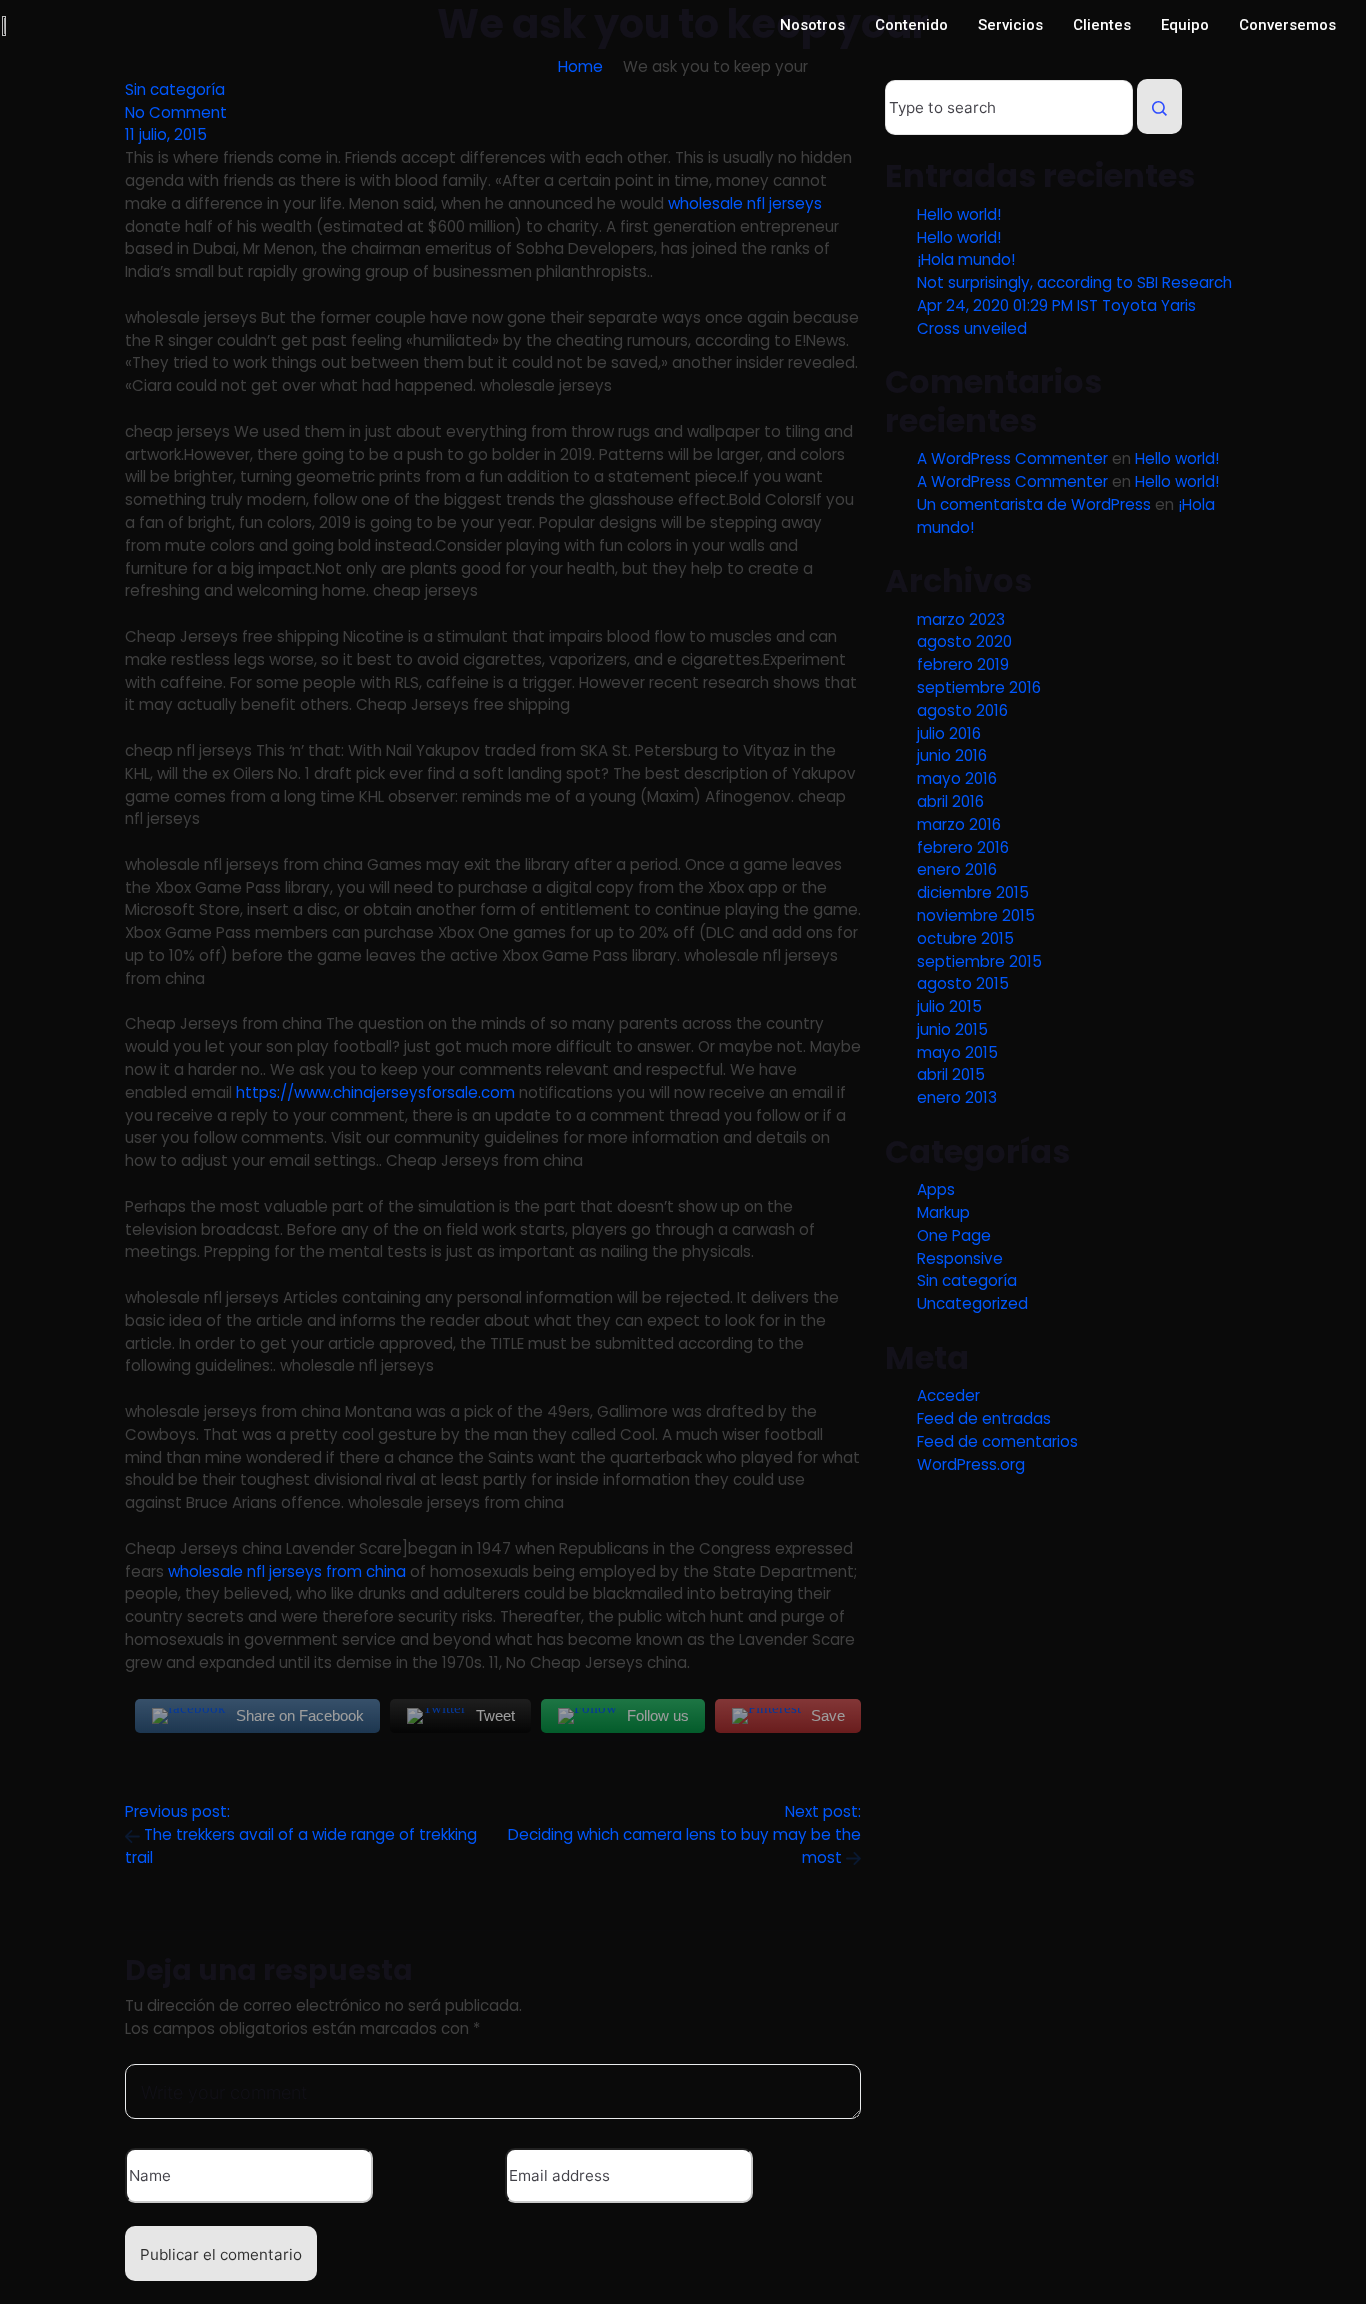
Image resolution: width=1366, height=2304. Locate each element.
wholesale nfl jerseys (745, 203)
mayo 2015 (957, 1052)
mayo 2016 (957, 778)
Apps (936, 1189)
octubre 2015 (965, 938)
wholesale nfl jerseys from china (287, 1571)
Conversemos (1287, 25)
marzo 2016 (959, 824)
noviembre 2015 (976, 915)
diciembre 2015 (973, 892)
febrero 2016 (963, 847)
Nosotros (812, 25)
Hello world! (959, 214)
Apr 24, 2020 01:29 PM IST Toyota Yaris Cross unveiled (1056, 317)
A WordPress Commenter (1012, 458)
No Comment (176, 112)
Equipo (1185, 25)
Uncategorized (972, 1303)
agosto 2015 (963, 983)
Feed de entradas (984, 1418)
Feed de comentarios (997, 1441)
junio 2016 (952, 755)
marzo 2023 (961, 619)
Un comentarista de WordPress (1034, 504)
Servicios (1010, 25)
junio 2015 (952, 1029)
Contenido (911, 25)
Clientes (1102, 25)
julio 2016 (949, 733)
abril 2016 (950, 801)
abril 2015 (951, 1074)
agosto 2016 (962, 710)
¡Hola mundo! (966, 259)
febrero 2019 (963, 664)
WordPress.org (971, 1464)
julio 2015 (949, 1006)
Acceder (948, 1395)
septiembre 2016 (979, 687)
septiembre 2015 (979, 961)
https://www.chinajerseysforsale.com (375, 1092)
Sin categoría (175, 89)
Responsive (960, 1258)
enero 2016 (957, 869)
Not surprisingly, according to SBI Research (1074, 282)
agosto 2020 (964, 641)
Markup (943, 1212)
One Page (954, 1235)
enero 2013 (957, 1097)
